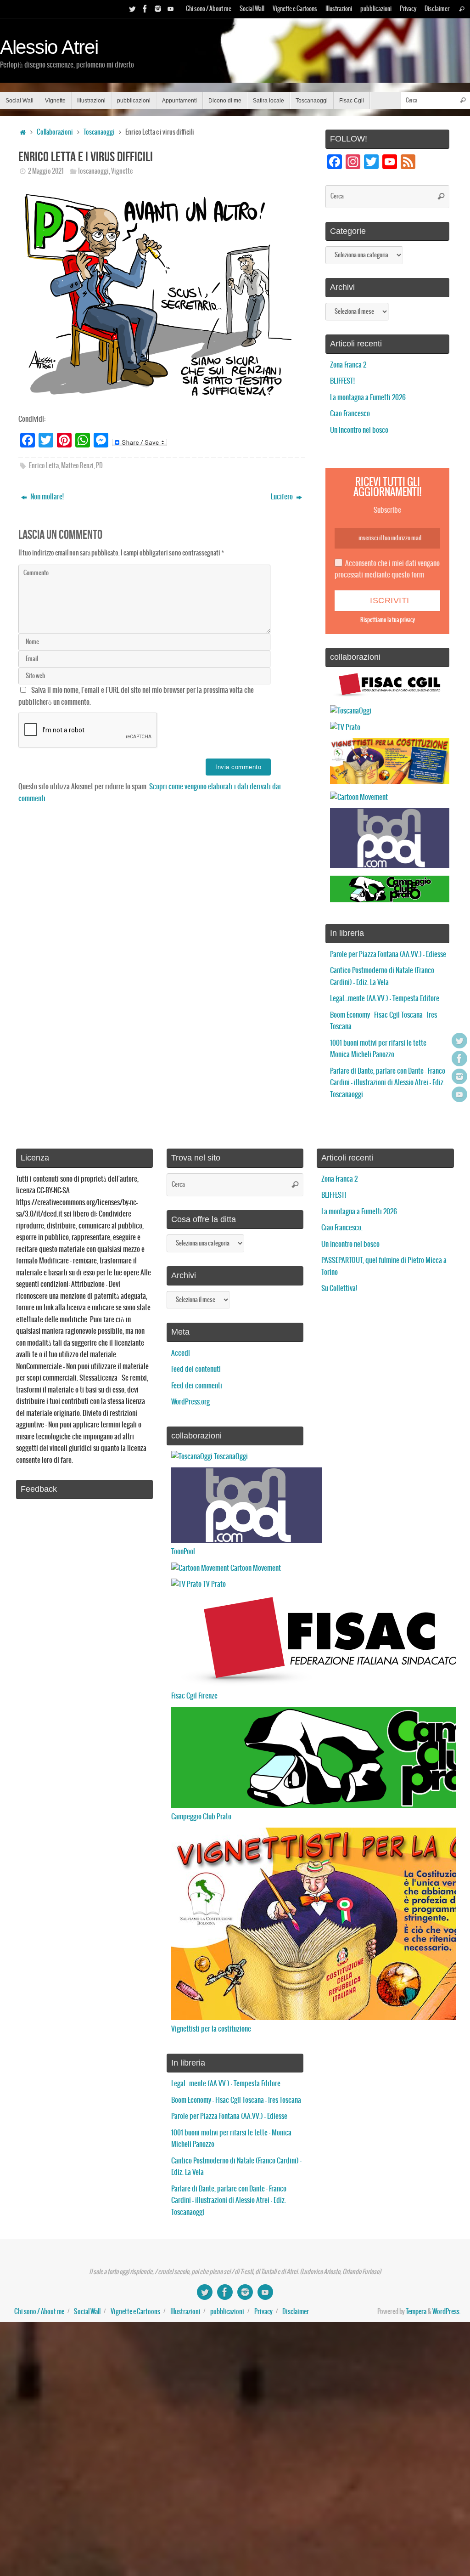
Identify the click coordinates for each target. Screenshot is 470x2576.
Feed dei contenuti (196, 1369)
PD (99, 466)
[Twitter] (132, 9)
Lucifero (283, 497)
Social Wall (252, 9)
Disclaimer (437, 9)
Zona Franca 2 (348, 365)
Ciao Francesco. (351, 414)
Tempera (416, 2312)
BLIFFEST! (342, 381)
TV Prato (214, 1584)
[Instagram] (158, 9)
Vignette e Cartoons (295, 9)
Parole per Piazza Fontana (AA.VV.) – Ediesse (388, 954)
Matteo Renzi (77, 466)
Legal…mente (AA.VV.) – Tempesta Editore (385, 999)
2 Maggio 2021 (46, 171)
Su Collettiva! (339, 1288)
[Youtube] (171, 9)
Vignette (122, 171)
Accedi (181, 1353)
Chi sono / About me (209, 9)
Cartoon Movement (255, 1568)
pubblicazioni (376, 9)
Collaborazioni (55, 132)
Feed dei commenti (197, 1386)
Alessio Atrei (49, 47)
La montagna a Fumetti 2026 (368, 398)
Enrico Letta (44, 466)
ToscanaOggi (230, 1457)
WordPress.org (190, 1402)
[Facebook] (145, 9)
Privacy (408, 9)
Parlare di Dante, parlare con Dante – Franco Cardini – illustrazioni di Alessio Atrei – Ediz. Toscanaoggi (388, 1083)
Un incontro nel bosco (359, 430)
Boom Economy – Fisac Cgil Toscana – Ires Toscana (236, 2100)
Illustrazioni (339, 9)
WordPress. (447, 2312)
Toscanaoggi (99, 132)
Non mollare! (46, 497)
